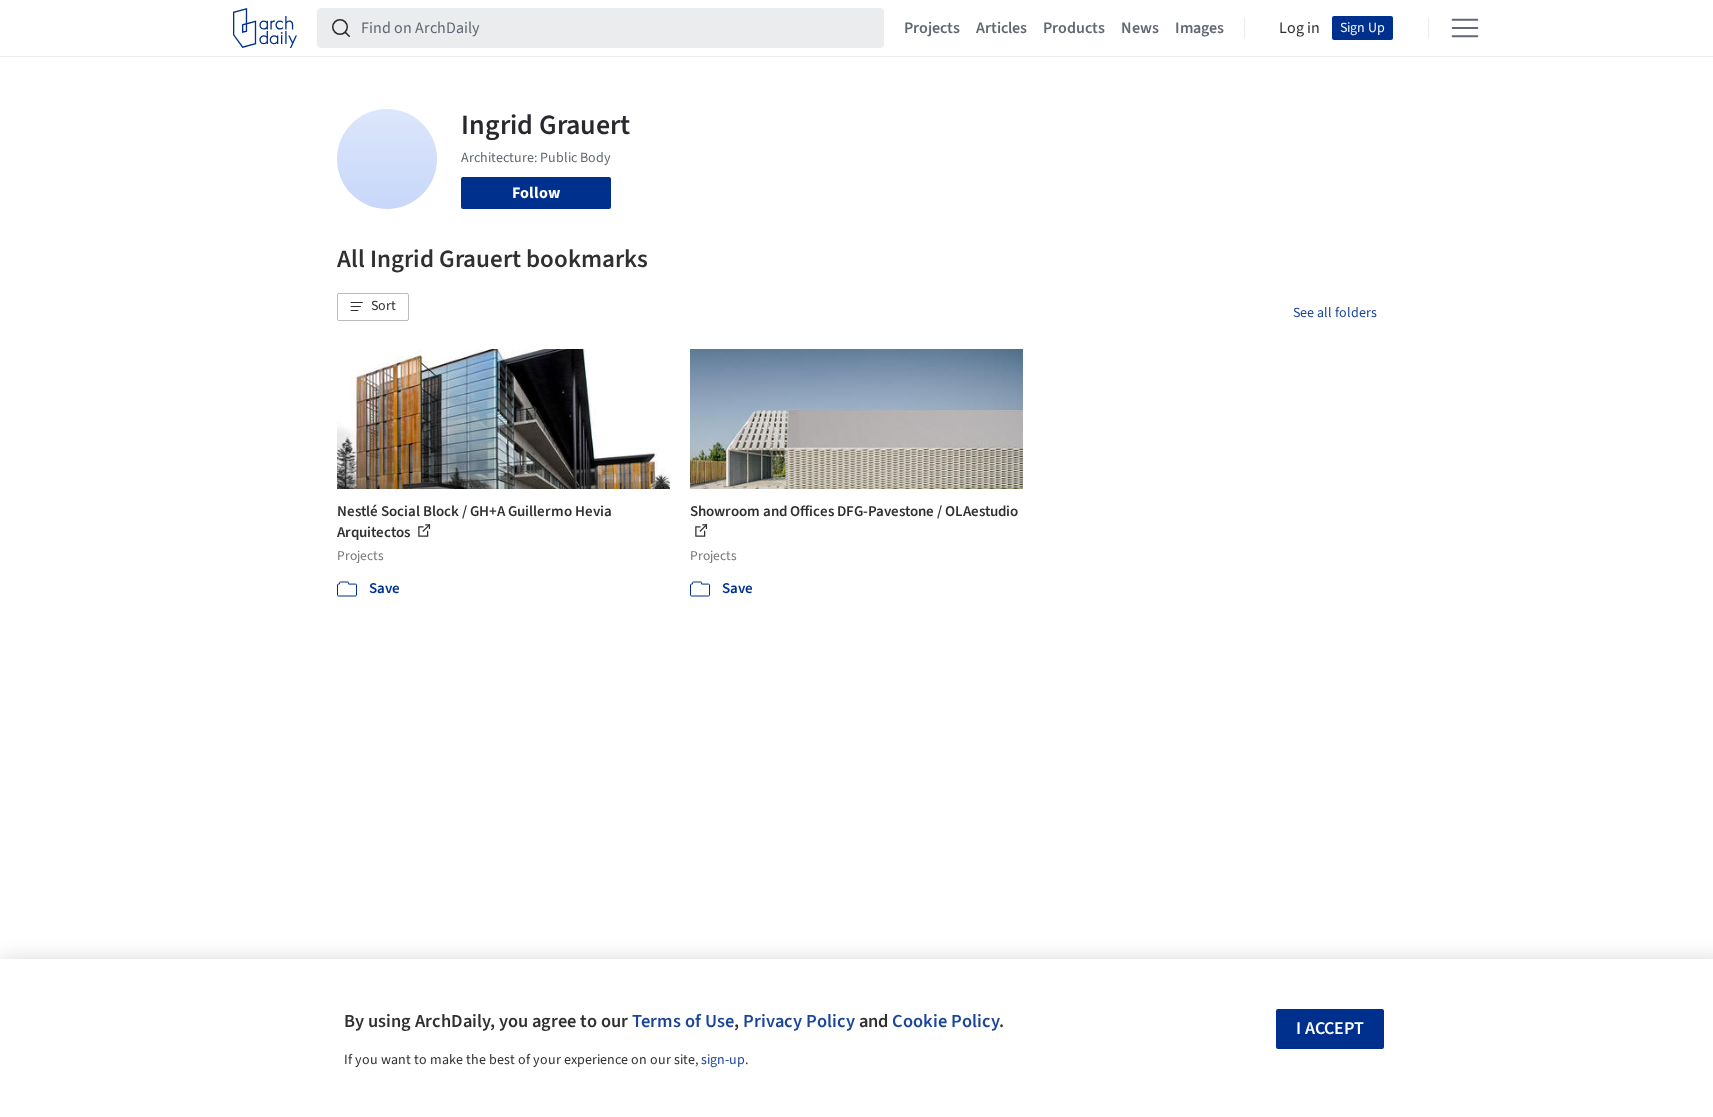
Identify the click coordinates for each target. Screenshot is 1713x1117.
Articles (1001, 28)
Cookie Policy (945, 1021)
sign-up (723, 1060)
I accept (1330, 1028)
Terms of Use (683, 1021)
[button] (373, 307)
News (1140, 28)
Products (1074, 28)
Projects (932, 28)
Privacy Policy (799, 1021)
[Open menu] (1465, 28)
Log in (1299, 28)
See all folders (1335, 313)
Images (1199, 28)
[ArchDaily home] (265, 28)
